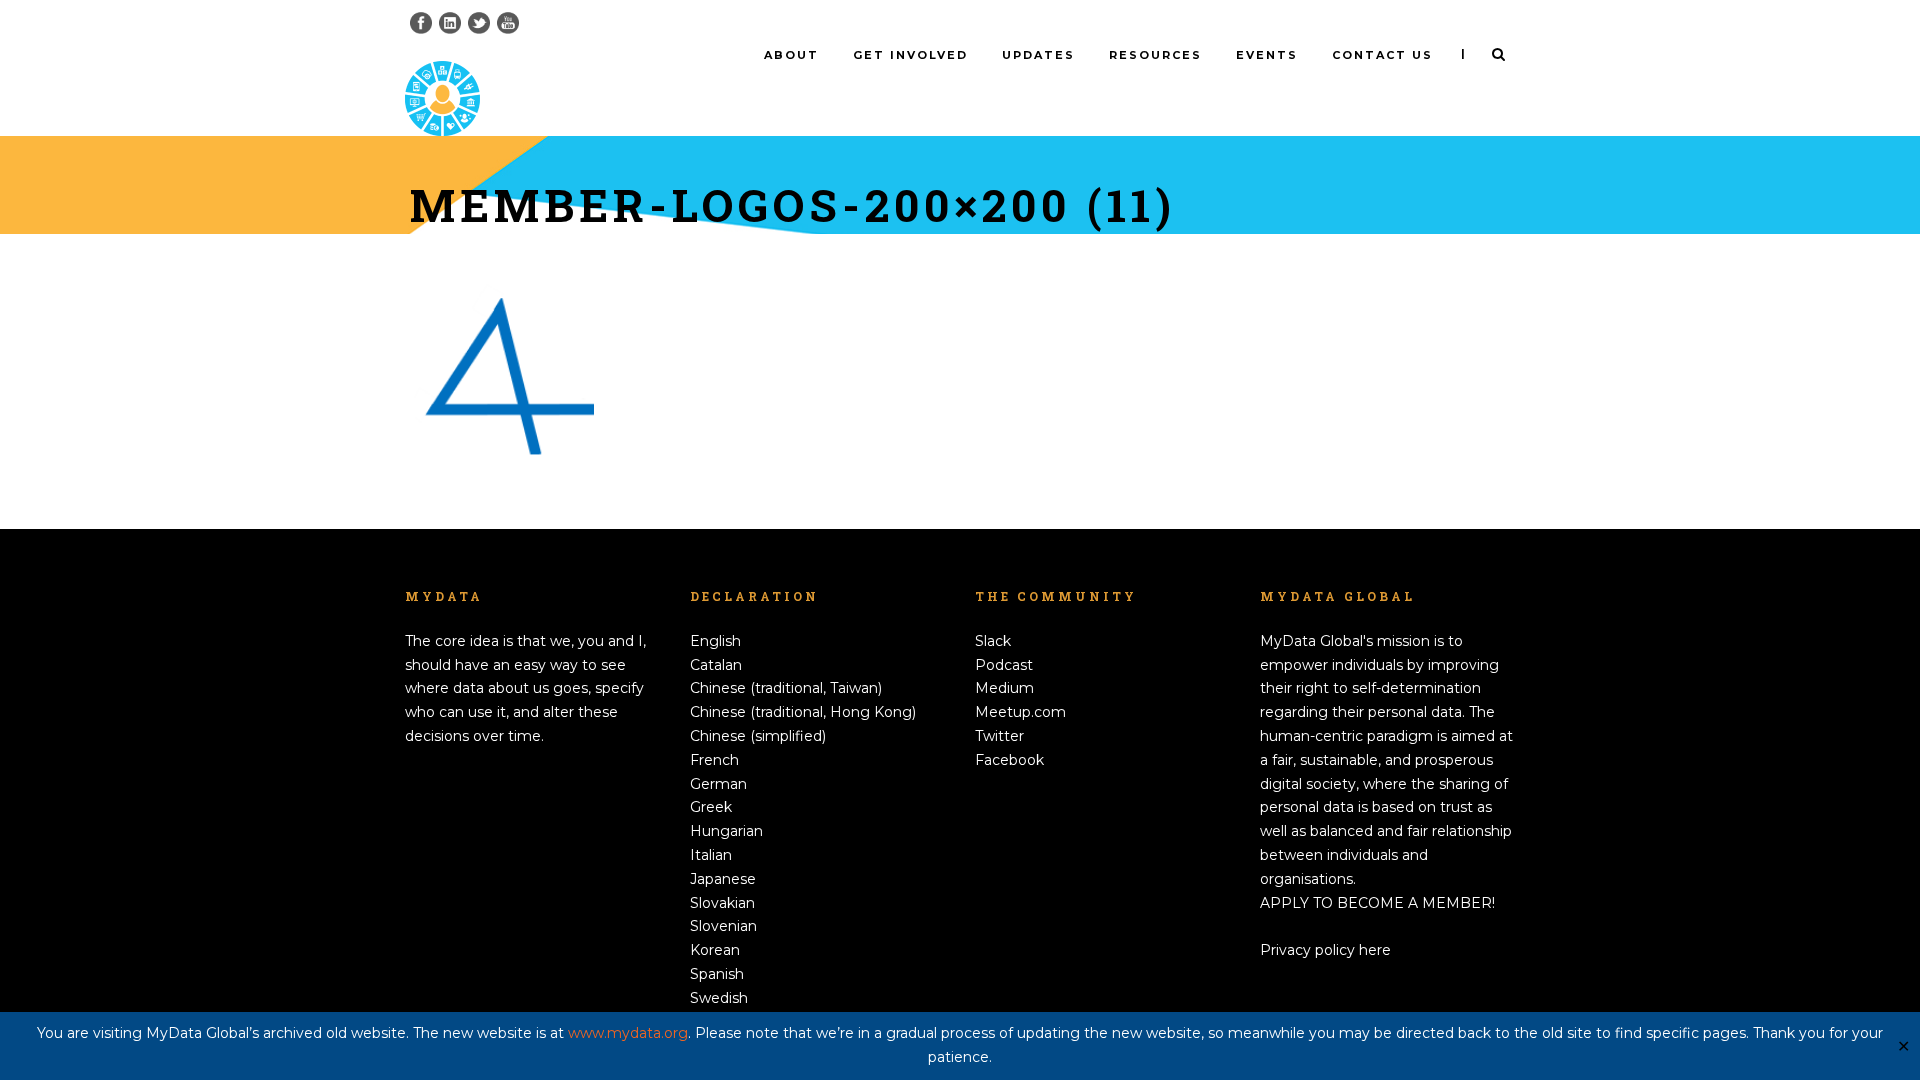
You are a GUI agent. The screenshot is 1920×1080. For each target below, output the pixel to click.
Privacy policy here (1325, 950)
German (718, 784)
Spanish (717, 974)
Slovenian (723, 926)
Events (1267, 55)
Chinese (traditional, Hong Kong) (803, 712)
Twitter (999, 736)
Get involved (910, 55)
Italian (711, 855)
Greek (711, 807)
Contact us (1382, 55)
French (714, 760)
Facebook (1009, 760)
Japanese (723, 879)
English (715, 641)
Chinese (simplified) (758, 736)
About (791, 55)
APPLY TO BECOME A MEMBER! (1377, 903)
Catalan (716, 665)
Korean (715, 950)
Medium (1004, 688)
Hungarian (726, 831)
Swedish (719, 998)
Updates (1038, 55)
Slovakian (722, 903)
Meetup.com (1020, 712)
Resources (1155, 55)
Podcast (1004, 665)
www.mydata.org (628, 1033)
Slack (993, 641)
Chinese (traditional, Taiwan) (786, 688)
